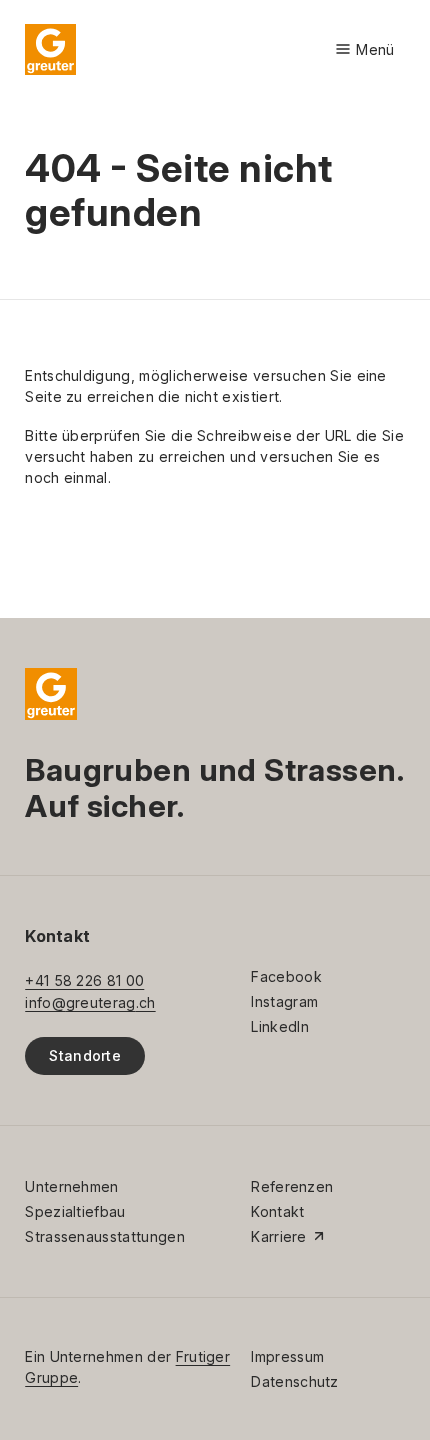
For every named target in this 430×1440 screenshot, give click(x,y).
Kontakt (277, 1211)
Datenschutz (295, 1381)
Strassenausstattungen (105, 1236)
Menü (364, 50)
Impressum (287, 1356)
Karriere (279, 1236)
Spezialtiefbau (75, 1211)
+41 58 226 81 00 (84, 980)
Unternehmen (72, 1186)
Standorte (85, 1055)
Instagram (284, 1001)
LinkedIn (280, 1026)
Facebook (286, 976)
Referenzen (292, 1186)
